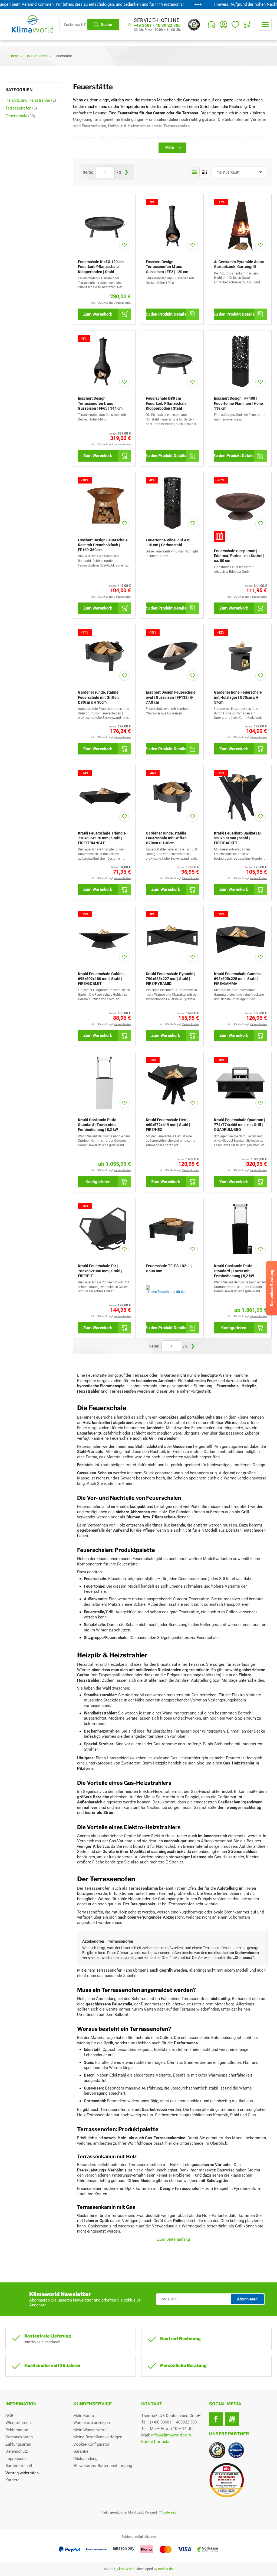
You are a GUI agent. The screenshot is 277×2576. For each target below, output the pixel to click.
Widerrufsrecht (19, 2423)
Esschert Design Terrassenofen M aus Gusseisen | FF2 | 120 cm (167, 267)
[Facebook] (216, 2419)
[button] (195, 172)
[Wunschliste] (235, 25)
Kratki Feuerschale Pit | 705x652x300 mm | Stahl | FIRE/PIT (100, 1271)
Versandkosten (19, 2437)
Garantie (81, 2451)
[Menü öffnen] (265, 25)
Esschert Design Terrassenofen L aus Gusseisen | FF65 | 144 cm (100, 403)
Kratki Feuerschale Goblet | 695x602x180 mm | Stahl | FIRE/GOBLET (101, 979)
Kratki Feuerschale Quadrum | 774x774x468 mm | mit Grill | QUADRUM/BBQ (240, 1125)
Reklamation (17, 2430)
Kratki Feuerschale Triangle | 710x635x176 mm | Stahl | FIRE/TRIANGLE (103, 838)
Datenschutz (17, 2451)
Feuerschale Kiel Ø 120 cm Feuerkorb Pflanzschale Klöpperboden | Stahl (101, 267)
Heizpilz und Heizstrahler (31, 100)
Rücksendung (85, 2459)
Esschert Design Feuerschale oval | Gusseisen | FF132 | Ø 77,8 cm (171, 697)
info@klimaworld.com (171, 2435)
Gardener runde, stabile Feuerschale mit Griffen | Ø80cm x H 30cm (99, 697)
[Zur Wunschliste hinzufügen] (124, 245)
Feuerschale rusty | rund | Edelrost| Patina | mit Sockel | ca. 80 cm (239, 556)
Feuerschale (20, 116)
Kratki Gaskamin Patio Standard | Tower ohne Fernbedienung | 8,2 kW (98, 1125)
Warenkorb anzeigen (92, 2423)
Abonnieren (247, 2299)
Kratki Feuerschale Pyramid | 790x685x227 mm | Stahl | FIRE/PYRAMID (171, 979)
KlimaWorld (126, 2569)
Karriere (12, 2480)
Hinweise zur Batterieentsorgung (103, 2466)
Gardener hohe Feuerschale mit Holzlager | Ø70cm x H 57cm (238, 697)
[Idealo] (236, 2450)
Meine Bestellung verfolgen (98, 2437)
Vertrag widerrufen (22, 2473)
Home (14, 56)
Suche (106, 25)
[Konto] (223, 25)
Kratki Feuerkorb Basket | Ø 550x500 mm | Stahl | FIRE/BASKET (237, 838)
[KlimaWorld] (240, 2478)
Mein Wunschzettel (90, 2430)
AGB (9, 2416)
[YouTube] (232, 2419)
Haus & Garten (37, 56)
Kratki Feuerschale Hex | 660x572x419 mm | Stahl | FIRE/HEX (168, 1125)
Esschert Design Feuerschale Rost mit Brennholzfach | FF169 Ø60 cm (103, 545)
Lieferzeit (169, 2512)
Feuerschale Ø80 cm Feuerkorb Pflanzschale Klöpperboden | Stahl (166, 403)
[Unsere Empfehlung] (172, 1287)
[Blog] (212, 25)
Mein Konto (84, 2416)
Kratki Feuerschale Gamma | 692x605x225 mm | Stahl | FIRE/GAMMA (238, 979)
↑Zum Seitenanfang (172, 2239)
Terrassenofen (21, 108)
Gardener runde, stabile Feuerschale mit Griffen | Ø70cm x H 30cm (167, 838)
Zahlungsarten (18, 2444)
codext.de (165, 2569)
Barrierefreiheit (19, 2466)
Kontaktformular (156, 2442)
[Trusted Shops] (194, 25)
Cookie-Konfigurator (91, 2444)
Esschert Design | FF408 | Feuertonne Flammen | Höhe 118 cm (238, 403)
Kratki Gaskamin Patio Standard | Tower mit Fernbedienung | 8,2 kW (234, 1271)
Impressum (16, 2459)
